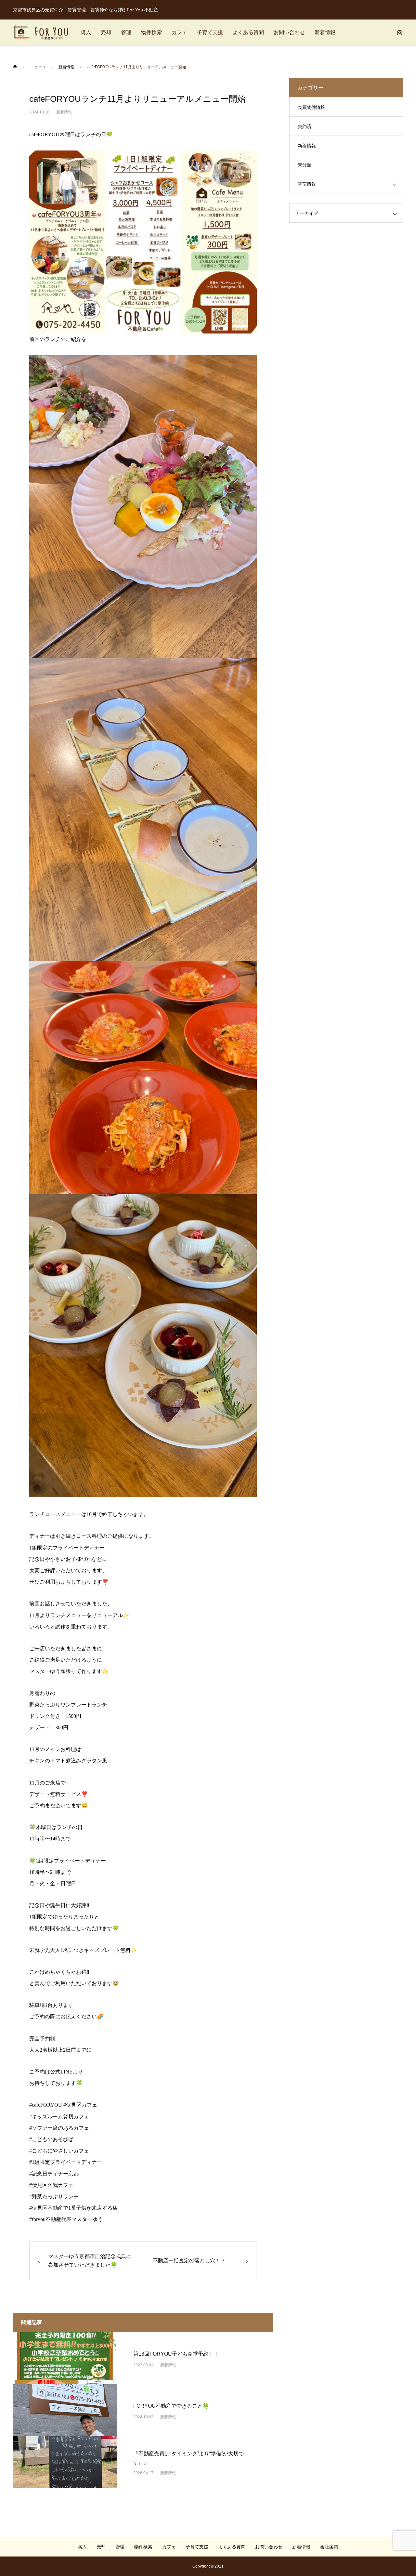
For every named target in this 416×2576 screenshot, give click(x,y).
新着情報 (325, 32)
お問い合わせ (289, 32)
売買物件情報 (311, 107)
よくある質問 (248, 32)
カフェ (179, 32)
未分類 (305, 165)
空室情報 (307, 184)
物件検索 (151, 32)
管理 (126, 32)
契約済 (305, 126)
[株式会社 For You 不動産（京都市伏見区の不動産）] (41, 33)
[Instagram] (399, 33)
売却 (106, 32)
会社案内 (329, 2547)
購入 (86, 32)
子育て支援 (210, 32)
